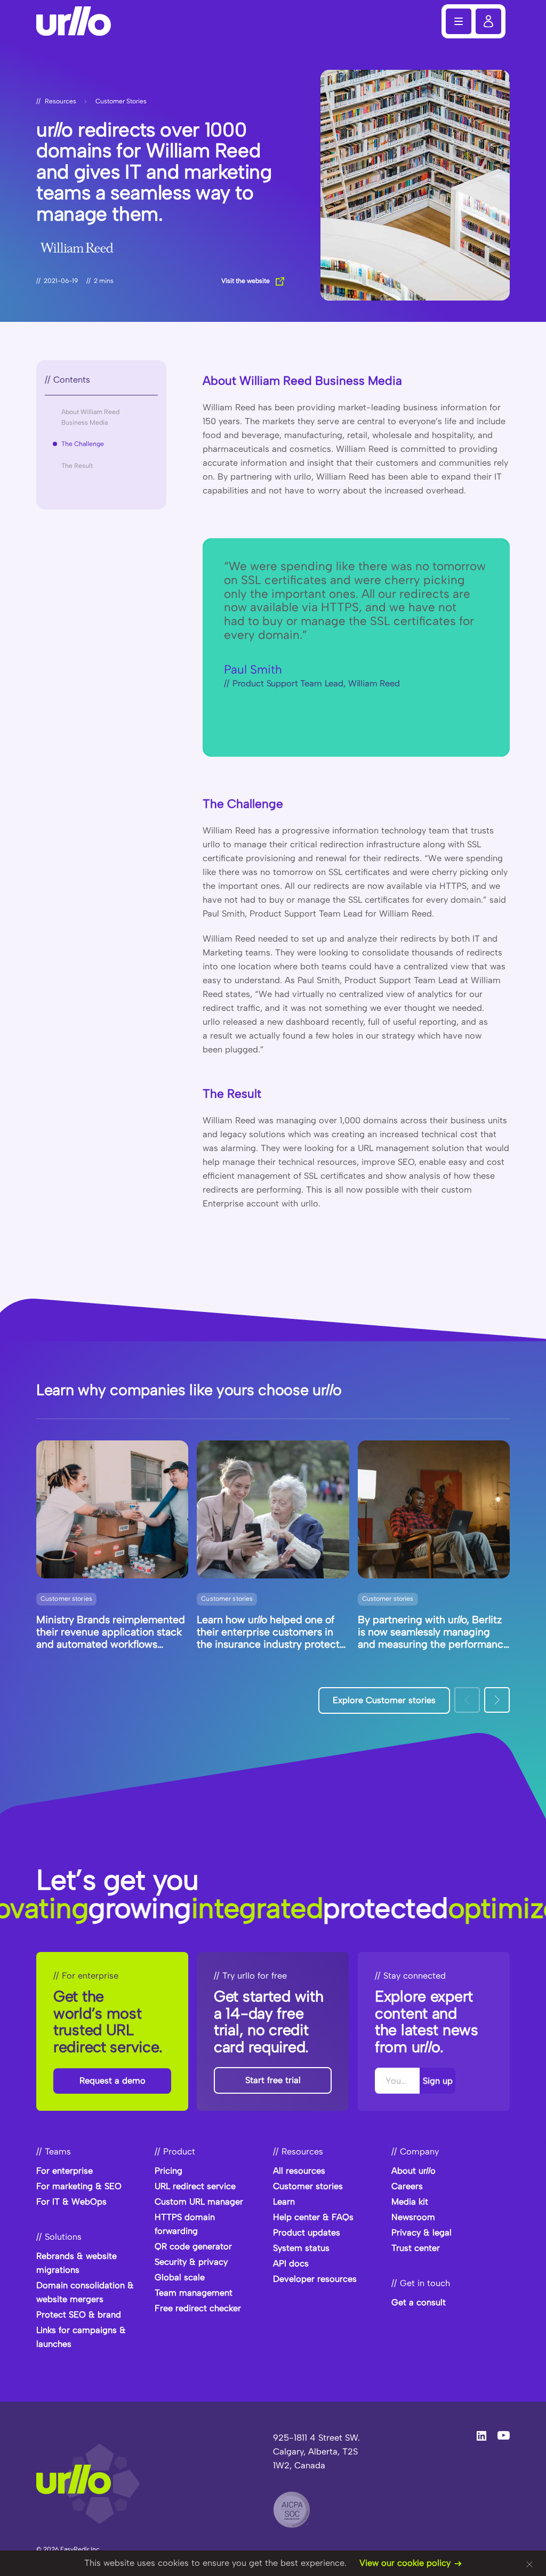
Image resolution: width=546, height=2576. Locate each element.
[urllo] (79, 21)
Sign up (437, 2080)
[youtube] (504, 2435)
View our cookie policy (405, 2563)
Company (419, 2152)
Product (179, 2152)
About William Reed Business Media (90, 417)
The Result (77, 466)
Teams (58, 2152)
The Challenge (83, 444)
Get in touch (425, 2283)
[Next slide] (497, 1700)
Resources (61, 101)
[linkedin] (481, 2436)
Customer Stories (121, 101)
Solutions (63, 2237)
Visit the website (246, 281)
